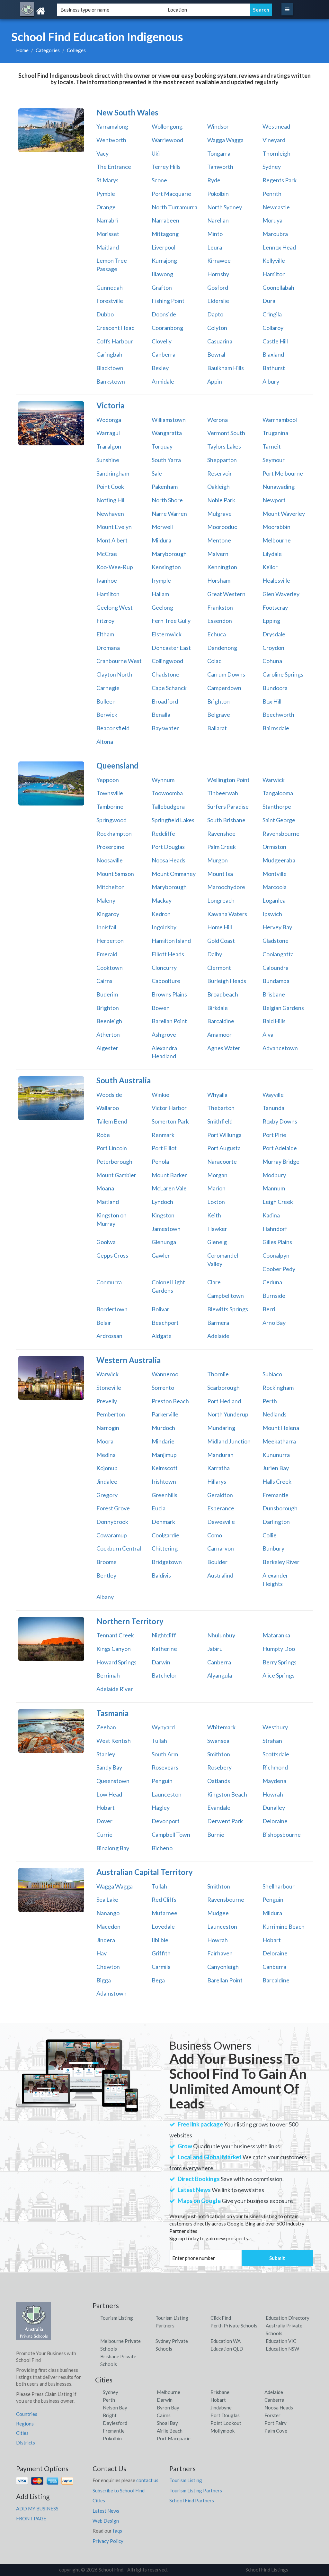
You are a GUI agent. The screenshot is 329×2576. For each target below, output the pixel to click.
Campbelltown (226, 1296)
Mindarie (163, 1441)
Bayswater (165, 728)
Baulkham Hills (226, 368)
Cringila (272, 314)
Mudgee (218, 1913)
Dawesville (221, 1522)
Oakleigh (218, 487)
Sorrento (163, 1388)
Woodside (109, 1095)
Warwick (274, 780)
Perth (270, 1401)
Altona (105, 742)
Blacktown (110, 368)
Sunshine (108, 460)
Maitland (108, 247)
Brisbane (274, 994)
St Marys (107, 180)
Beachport (165, 1323)
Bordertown (112, 1309)
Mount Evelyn (114, 527)
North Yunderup (228, 1414)
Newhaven (110, 514)
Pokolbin (218, 194)
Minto (215, 234)
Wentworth (111, 140)
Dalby (215, 954)
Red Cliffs (164, 1899)
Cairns (104, 981)
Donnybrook (112, 1522)
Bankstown (111, 381)
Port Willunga (224, 1135)
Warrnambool (280, 420)
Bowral (216, 354)
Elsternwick (167, 634)
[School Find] (59, 11)
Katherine (164, 1649)
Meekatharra (279, 1441)
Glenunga (164, 1242)
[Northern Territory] (51, 1639)
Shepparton (222, 460)
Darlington (276, 1522)
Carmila (161, 1967)
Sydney (272, 167)
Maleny (106, 900)
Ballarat (217, 728)
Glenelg (217, 1242)
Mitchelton (111, 887)
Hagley (161, 1807)
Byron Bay (168, 2408)
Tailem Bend (112, 1121)
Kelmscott (165, 1468)
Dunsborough (280, 1508)
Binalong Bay (113, 1848)
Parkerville (165, 1414)
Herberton (110, 941)
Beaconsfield (113, 728)
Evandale (219, 1807)
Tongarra (219, 153)
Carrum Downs (226, 674)
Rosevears (165, 1767)
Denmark (163, 1522)
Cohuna (272, 661)
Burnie (216, 1834)
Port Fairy (276, 2423)
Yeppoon (108, 780)
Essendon (220, 621)
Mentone (219, 540)
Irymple (161, 580)
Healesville (276, 580)
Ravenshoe (221, 833)
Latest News (106, 2511)
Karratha (218, 1468)
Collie (270, 1535)
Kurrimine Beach (284, 1926)
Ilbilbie (160, 1940)
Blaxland (273, 354)
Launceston (167, 1794)
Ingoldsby (164, 927)
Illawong (162, 274)
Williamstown (169, 420)
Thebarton (221, 1108)
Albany (105, 1597)
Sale (157, 473)
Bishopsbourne (282, 1834)
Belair (104, 1323)
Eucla (159, 1508)
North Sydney (225, 207)
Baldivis (161, 1575)
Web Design (106, 2521)
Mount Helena (281, 1428)
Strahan (272, 1741)
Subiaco (272, 1374)
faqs (117, 2531)
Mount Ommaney (174, 874)
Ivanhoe (107, 580)
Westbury (275, 1727)
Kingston (163, 1215)
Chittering (165, 1548)
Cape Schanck (169, 688)
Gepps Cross (112, 1255)
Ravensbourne (281, 833)
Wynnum (163, 780)
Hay (102, 1953)
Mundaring (221, 1428)
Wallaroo (108, 1108)
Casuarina (220, 341)
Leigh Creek (278, 1202)
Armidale (163, 381)
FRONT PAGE (31, 2518)
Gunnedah (110, 287)
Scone (159, 180)
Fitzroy (105, 621)
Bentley (106, 1575)
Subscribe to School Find (119, 2490)
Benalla (161, 715)
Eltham (105, 634)
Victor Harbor (169, 1108)
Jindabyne (221, 2408)
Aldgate (162, 1336)
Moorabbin (276, 527)
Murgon (218, 860)
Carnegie (108, 688)
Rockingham (278, 1388)
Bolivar (160, 1309)
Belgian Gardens (283, 1008)
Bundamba (276, 981)
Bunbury (273, 1548)
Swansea (218, 1741)
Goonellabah (278, 287)
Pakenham (165, 487)
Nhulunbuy (221, 1635)
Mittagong (165, 234)
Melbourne (277, 540)
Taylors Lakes (224, 446)
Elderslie (218, 301)
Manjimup (164, 1455)
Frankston (220, 607)
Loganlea (274, 900)
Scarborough (223, 1388)
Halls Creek (277, 1481)
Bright (110, 2415)
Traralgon (109, 446)
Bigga (104, 1980)
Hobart (106, 1807)
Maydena (274, 1781)
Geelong (162, 607)
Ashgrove (164, 1034)
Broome (107, 1562)
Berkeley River (281, 1562)
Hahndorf (275, 1229)
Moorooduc (222, 527)
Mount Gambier (116, 1175)
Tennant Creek (115, 1635)
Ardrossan (109, 1336)
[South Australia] (51, 1098)
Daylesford (115, 2423)
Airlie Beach (170, 2431)
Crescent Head (116, 328)
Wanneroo (165, 1374)
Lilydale (272, 554)
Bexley (160, 368)
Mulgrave (219, 514)
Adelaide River (115, 1689)
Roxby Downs (280, 1121)
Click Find (221, 2318)
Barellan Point (169, 1021)
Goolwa (106, 1242)
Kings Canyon (114, 1649)
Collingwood (167, 661)
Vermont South (226, 433)
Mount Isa (220, 874)
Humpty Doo (279, 1649)
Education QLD (227, 2349)
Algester (107, 1048)
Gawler (161, 1255)
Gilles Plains (277, 1242)
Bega (158, 1980)
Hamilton (274, 274)
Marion (216, 1188)
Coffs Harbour (115, 341)
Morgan (217, 1175)
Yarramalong (112, 126)
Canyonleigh (223, 1967)
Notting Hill (111, 500)
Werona (218, 420)
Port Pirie (274, 1135)
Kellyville (274, 260)
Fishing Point (168, 301)
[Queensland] (51, 783)
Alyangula (220, 1675)
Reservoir (220, 473)
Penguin (162, 1781)
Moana (105, 1188)
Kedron (161, 914)
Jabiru (215, 1649)
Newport (274, 500)
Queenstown (113, 1781)
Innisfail (106, 927)
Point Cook (110, 487)
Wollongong (167, 126)
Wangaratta (167, 433)
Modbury (274, 1175)
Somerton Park (170, 1121)
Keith (214, 1215)
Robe (103, 1135)
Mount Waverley (284, 514)
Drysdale (274, 634)
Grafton (162, 287)
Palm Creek (222, 847)
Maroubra (275, 234)
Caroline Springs (283, 674)
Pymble (106, 194)
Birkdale (218, 1008)
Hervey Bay (277, 927)
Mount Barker (169, 1175)
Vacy (102, 153)
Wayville (273, 1095)
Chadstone (165, 674)
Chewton (108, 1967)
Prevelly (107, 1401)
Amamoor (219, 1034)
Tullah (159, 1741)
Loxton (216, 1202)
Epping (271, 621)
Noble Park (221, 500)
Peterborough (114, 1161)
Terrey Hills (166, 167)
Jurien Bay (276, 1468)
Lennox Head (279, 247)
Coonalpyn (276, 1255)
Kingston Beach (227, 1794)
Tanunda (273, 1108)
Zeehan (106, 1727)
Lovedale (163, 1926)
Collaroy (273, 328)
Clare (214, 1282)
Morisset (108, 234)
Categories (48, 50)
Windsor (218, 126)
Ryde (214, 180)
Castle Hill (275, 341)
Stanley (106, 1754)
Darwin (161, 1662)
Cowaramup (112, 1535)
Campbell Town (171, 1834)
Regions (25, 2424)
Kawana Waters (227, 914)
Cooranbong (167, 328)
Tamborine (110, 806)
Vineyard (274, 140)
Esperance (221, 1508)
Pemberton (111, 1414)
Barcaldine (221, 1021)
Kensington (166, 567)
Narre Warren (169, 514)
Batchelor (164, 1675)
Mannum (274, 1188)
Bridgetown (167, 1562)
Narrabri (107, 220)
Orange (106, 207)
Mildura (161, 540)
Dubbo (105, 314)
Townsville (110, 793)
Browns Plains (169, 994)
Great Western (226, 594)
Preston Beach (170, 1401)
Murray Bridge (281, 1161)
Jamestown (166, 1229)
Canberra (164, 354)
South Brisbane (226, 820)
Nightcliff (164, 1635)
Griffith (161, 1953)
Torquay (162, 446)
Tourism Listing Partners (196, 2490)
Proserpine (110, 847)
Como (215, 1535)
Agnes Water (224, 1048)
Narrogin (108, 1428)
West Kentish (114, 1741)
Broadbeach (223, 994)
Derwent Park (225, 1821)
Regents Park (280, 180)
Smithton (219, 1754)
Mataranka (276, 1635)
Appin (215, 381)
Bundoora (275, 688)
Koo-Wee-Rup (115, 567)
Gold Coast (221, 941)
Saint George (279, 820)
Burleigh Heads (227, 981)
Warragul (108, 433)
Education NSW (282, 2349)
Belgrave (219, 715)
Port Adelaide (280, 1148)
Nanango (108, 1913)
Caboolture (166, 981)
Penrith (272, 194)
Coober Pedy (279, 1269)
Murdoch (163, 1428)
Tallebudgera (168, 806)
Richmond (275, 1767)
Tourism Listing (117, 2318)
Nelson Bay (115, 2408)
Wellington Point (228, 780)
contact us (147, 2480)
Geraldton (220, 1495)
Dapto (215, 314)
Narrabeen (165, 220)
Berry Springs (280, 1662)
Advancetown (280, 1048)
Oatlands (219, 1781)
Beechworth (278, 715)
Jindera (106, 1940)
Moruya (272, 220)
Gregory (107, 1495)
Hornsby (218, 274)
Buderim (107, 994)
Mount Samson (115, 874)
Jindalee (107, 1481)
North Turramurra (174, 207)
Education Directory (288, 2318)
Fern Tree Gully (171, 621)
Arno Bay (274, 1323)
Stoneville (109, 1388)
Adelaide (218, 1336)
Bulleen (106, 701)
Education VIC (281, 2341)
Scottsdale (276, 1754)
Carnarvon (221, 1548)
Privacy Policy (108, 2541)
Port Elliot (164, 1148)
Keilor (270, 567)
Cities (22, 2433)
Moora (105, 1441)
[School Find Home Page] (34, 2323)
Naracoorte (222, 1161)
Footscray (275, 607)
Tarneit (272, 446)
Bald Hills (274, 1021)
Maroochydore (226, 887)
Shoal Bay (167, 2423)
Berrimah (108, 1675)
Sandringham (113, 473)
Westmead (276, 126)
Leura (215, 247)
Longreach (221, 900)
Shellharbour (279, 1886)
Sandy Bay (109, 1767)
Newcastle (276, 207)
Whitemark (221, 1727)
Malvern (218, 554)
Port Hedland (224, 1401)
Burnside (274, 1296)
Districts (26, 2443)
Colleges (76, 50)
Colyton (217, 328)
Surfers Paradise (228, 806)
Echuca (217, 634)
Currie (104, 1834)
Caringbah (109, 354)
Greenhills (164, 1495)
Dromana (108, 648)
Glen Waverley (281, 594)
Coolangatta (278, 954)
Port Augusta (224, 1148)
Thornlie (218, 1374)
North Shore (167, 500)
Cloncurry (164, 968)
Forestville (110, 301)
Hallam (160, 594)
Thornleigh (276, 153)
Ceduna (272, 1282)
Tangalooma (278, 793)
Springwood (111, 820)
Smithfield (220, 1121)
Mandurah (220, 1455)
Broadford (165, 701)
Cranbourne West (119, 661)
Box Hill (272, 701)
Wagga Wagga (225, 140)
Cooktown (110, 968)
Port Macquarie (171, 194)
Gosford (218, 287)
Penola (160, 1161)
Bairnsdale (276, 728)
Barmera (218, 1323)
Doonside (164, 314)
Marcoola (275, 887)
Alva (268, 1034)
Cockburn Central (119, 1548)
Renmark (163, 1135)
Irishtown (164, 1481)
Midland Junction (229, 1441)
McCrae (107, 554)
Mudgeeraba (279, 860)
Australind (220, 1575)
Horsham (219, 580)
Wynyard (163, 1727)
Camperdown (224, 688)
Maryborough (169, 554)
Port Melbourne (283, 473)
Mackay (162, 900)
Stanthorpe (277, 806)
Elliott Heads (168, 954)
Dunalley (274, 1807)
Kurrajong (164, 260)
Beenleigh (109, 1021)
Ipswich (272, 914)
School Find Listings (267, 2570)
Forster (272, 2415)
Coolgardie (165, 1535)
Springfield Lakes (173, 820)
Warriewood (167, 140)
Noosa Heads (169, 860)
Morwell (162, 527)
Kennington (222, 567)
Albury (271, 381)
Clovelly (162, 341)
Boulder (217, 1562)
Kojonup (107, 1468)
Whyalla (217, 1095)
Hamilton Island (171, 941)
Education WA (226, 2341)
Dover (104, 1821)
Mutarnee (164, 1913)
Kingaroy (108, 914)
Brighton (218, 701)
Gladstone (276, 941)
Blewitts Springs (228, 1309)
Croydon (273, 648)
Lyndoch (162, 1202)
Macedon (108, 1926)
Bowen (161, 1008)
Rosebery (219, 1767)
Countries (27, 2414)
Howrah (273, 1794)
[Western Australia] (51, 1378)
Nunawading (279, 487)
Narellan (218, 220)
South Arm (165, 1754)
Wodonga (109, 420)
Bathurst (274, 368)
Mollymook (222, 2431)
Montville (275, 874)
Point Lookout (226, 2423)
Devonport (166, 1821)
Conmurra (109, 1282)
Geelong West (115, 607)
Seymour (274, 460)
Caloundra (276, 968)
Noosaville (110, 860)
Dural (270, 301)
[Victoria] (51, 423)
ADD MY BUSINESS (37, 2508)
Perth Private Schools (234, 2326)
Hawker (217, 1229)
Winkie (160, 1095)
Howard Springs (116, 1662)
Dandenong (222, 648)
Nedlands (275, 1414)
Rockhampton (114, 833)
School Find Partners (192, 2500)
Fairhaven (220, 1953)
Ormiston (274, 847)
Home (22, 50)
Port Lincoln (112, 1148)
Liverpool (164, 247)
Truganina (275, 433)
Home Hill (220, 927)
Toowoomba (167, 793)
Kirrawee (219, 260)
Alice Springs (279, 1675)
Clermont (219, 968)
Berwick (107, 715)
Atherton (108, 1034)
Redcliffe (163, 833)
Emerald (107, 954)
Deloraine (275, 1821)
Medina (106, 1455)
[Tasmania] (51, 1731)
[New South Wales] (51, 130)
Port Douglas (168, 847)
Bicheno (162, 1848)
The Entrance (114, 167)
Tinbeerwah (223, 793)
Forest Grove (113, 1508)
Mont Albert (112, 540)
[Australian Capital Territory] (51, 1890)
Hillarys (217, 1481)
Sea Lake (107, 1899)
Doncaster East (171, 648)
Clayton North (114, 674)
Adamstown (111, 1993)
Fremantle (276, 1495)
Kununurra (276, 1455)
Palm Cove (276, 2431)
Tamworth (220, 167)
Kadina (271, 1215)
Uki (156, 153)
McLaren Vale (169, 1188)
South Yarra (166, 460)
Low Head (109, 1794)
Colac (214, 661)
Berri (269, 1309)
